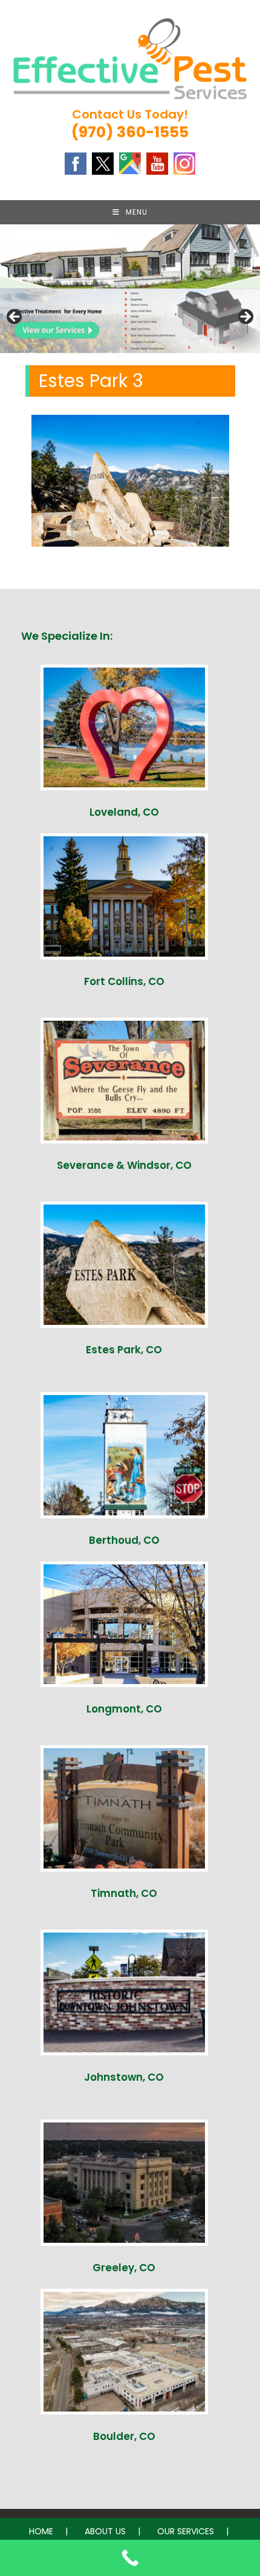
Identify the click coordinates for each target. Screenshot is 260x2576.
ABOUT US (105, 2531)
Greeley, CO (124, 2268)
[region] (130, 320)
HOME (41, 2531)
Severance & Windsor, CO (124, 1165)
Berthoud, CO (124, 1540)
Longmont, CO (124, 1709)
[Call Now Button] (130, 2558)
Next (245, 317)
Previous (15, 317)
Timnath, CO (124, 1893)
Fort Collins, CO (124, 981)
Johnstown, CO (124, 2077)
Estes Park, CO (124, 1350)
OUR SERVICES (186, 2531)
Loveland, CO (124, 812)
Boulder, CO (124, 2436)
